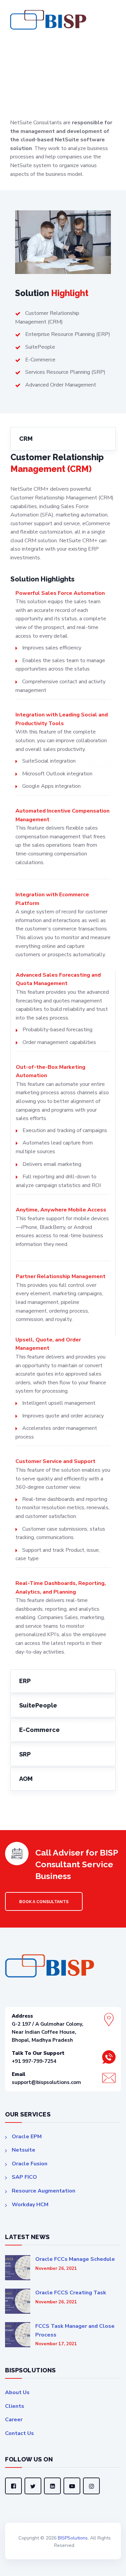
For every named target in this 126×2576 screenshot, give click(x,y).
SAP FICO (24, 2177)
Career (14, 2420)
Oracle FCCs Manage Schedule (75, 2259)
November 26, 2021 (56, 2269)
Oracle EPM (27, 2137)
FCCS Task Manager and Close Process (75, 2330)
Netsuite (24, 2150)
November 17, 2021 (56, 2344)
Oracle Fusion (30, 2164)
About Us (17, 2392)
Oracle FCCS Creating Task (71, 2293)
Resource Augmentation (44, 2191)
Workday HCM (30, 2205)
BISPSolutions (73, 2538)
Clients (15, 2406)
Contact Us (19, 2433)
